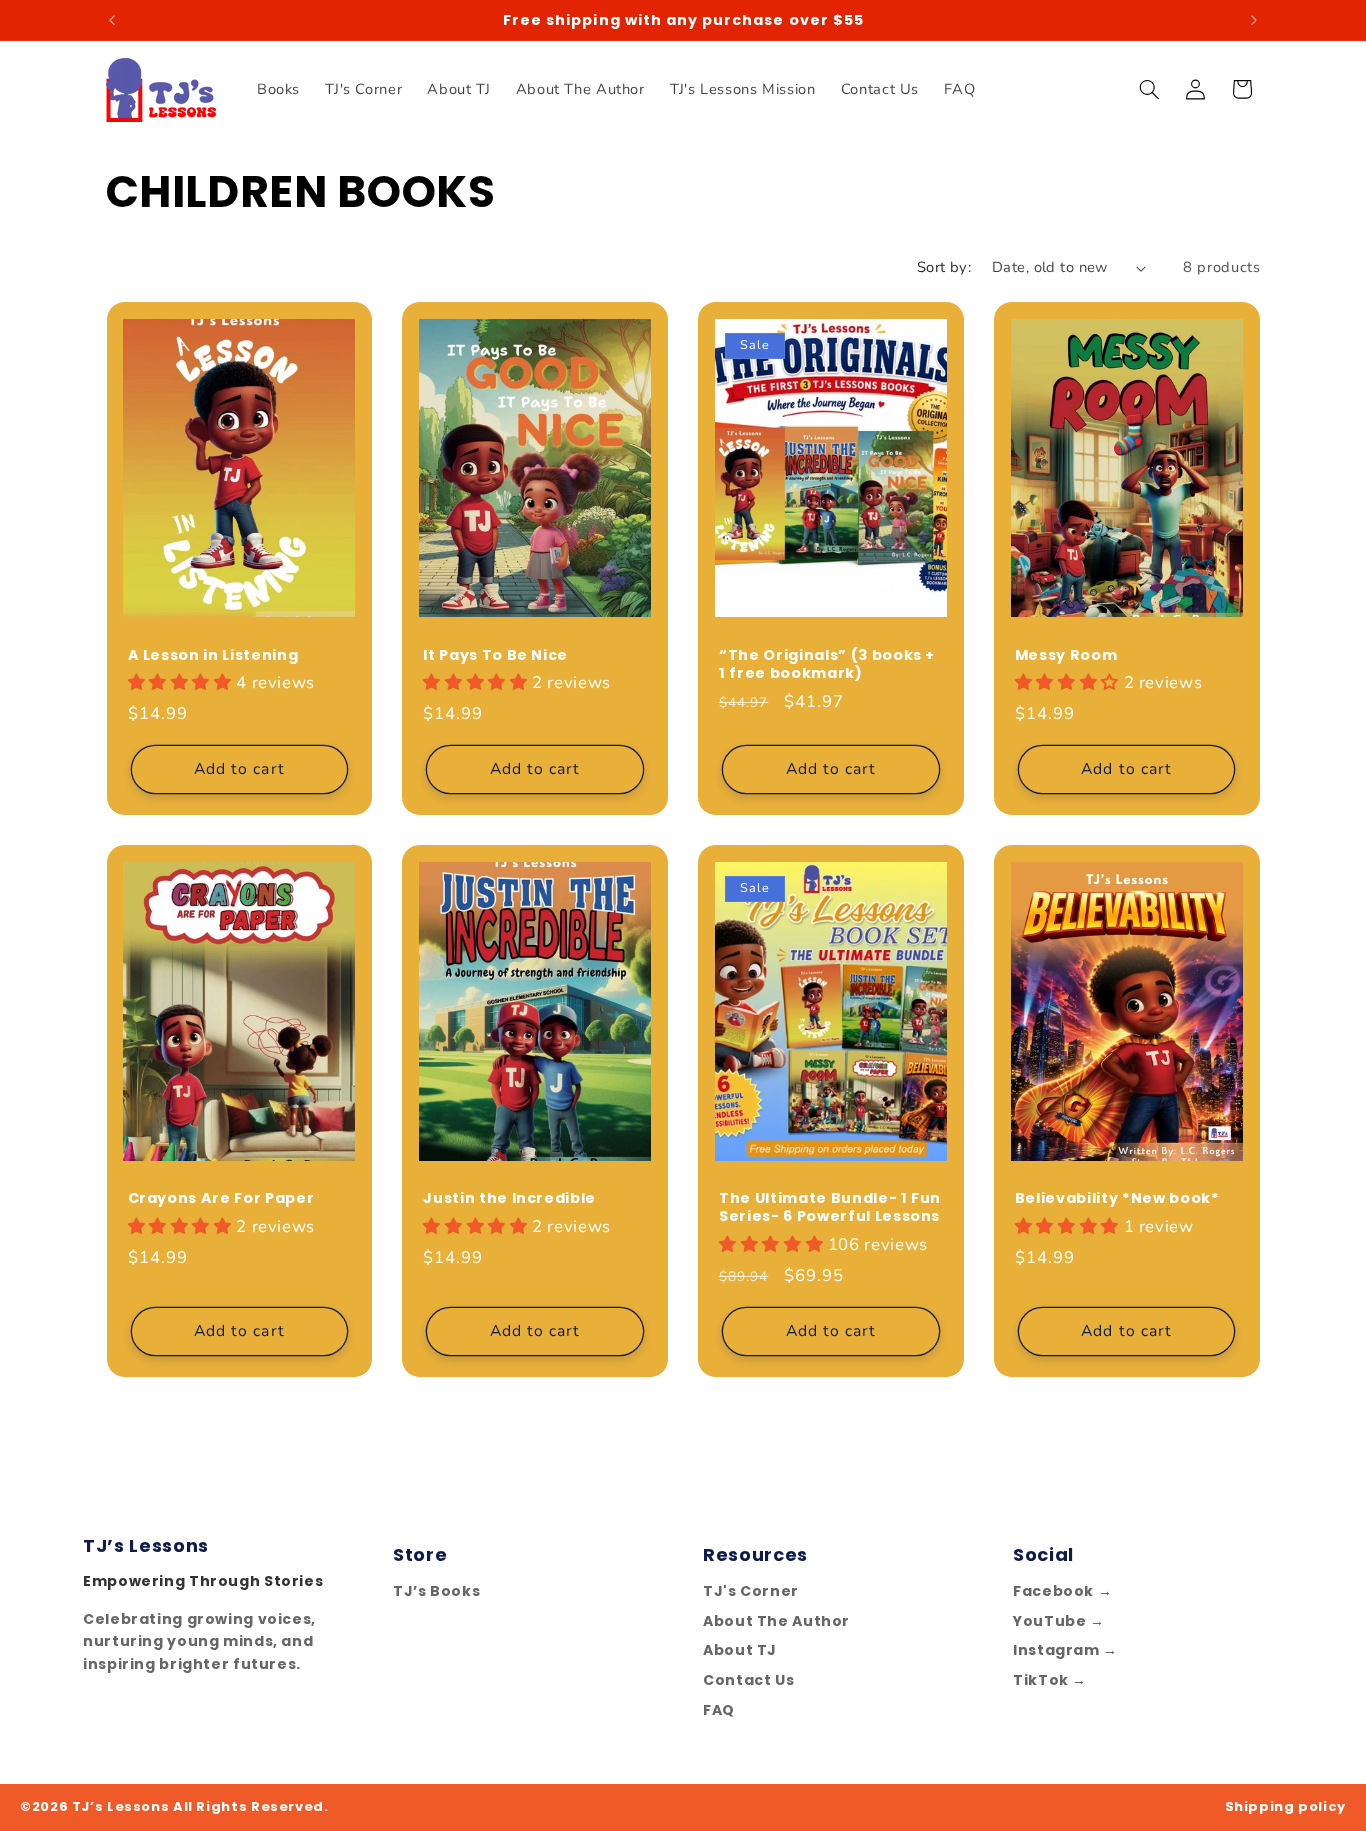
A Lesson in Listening (213, 655)
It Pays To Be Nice (495, 655)
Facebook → (1062, 1591)
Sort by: (944, 267)
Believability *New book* (1117, 1198)
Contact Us (748, 1680)
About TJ (740, 1650)
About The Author (776, 1621)
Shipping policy (1285, 1806)
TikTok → (1050, 1680)
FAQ (719, 1710)
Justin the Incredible (509, 1198)
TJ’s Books (436, 1591)
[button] (1149, 89)
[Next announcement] (1254, 20)
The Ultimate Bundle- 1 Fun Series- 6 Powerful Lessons (830, 1207)
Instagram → (1065, 1650)
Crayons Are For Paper (221, 1198)
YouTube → (1059, 1621)
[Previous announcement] (112, 20)
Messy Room (1066, 655)
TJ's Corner (751, 1591)
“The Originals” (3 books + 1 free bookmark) (827, 664)
